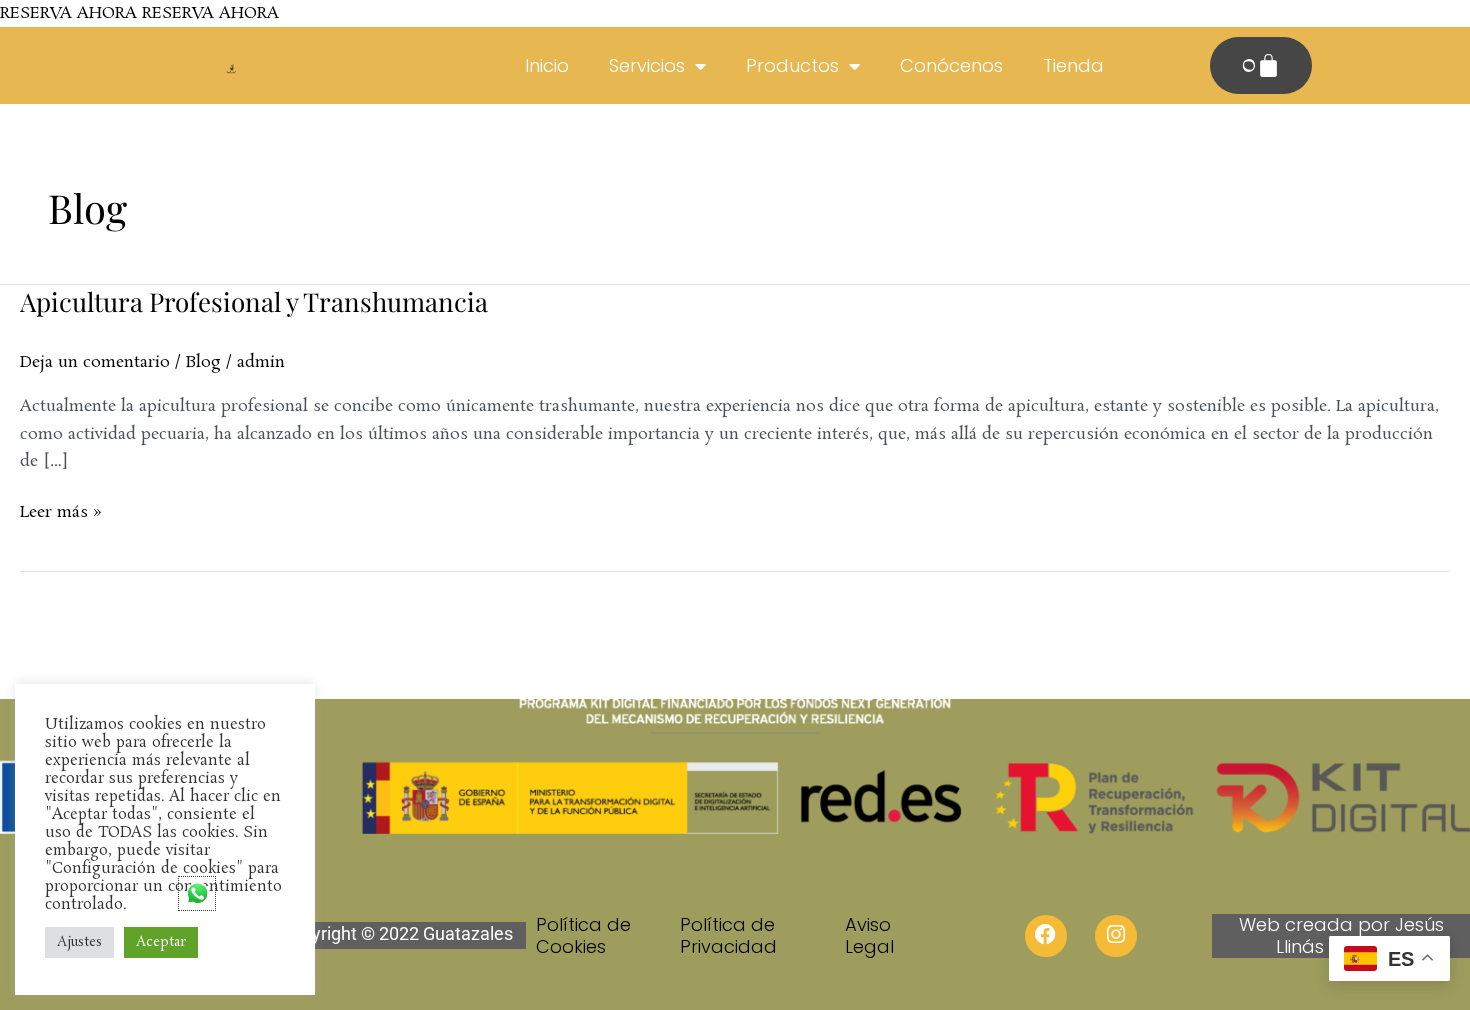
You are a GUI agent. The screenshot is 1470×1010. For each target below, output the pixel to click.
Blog (203, 362)
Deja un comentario (95, 362)
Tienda (1073, 65)
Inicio (547, 65)
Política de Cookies (583, 935)
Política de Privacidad (728, 935)
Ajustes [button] (79, 942)
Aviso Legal (869, 935)
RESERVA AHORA (68, 13)
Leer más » (61, 511)
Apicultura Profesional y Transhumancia (254, 301)
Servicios (647, 65)
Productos (792, 65)
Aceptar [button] (161, 942)
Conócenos (951, 65)
